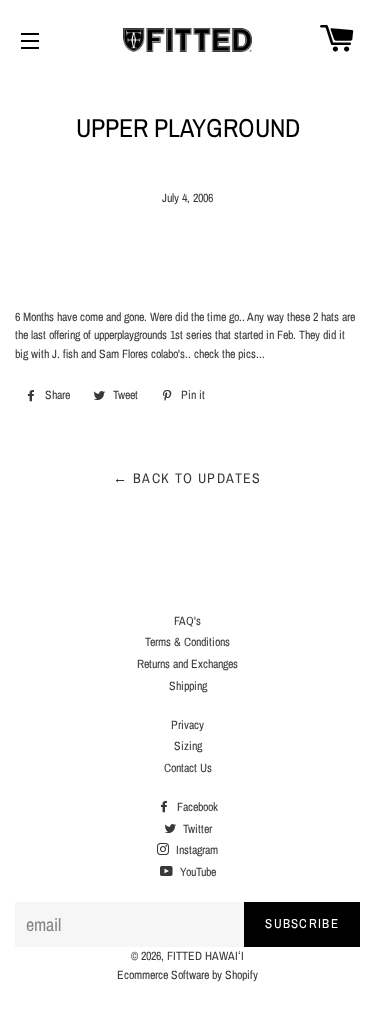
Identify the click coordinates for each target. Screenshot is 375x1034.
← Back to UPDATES (187, 478)
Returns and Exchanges (187, 664)
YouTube (196, 872)
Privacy (187, 725)
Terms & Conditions (187, 642)
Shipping (188, 686)
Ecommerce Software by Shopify (187, 975)
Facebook (196, 807)
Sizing (188, 746)
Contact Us (188, 768)
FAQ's (187, 621)
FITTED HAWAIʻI (205, 956)
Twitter (196, 829)
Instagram (195, 850)
